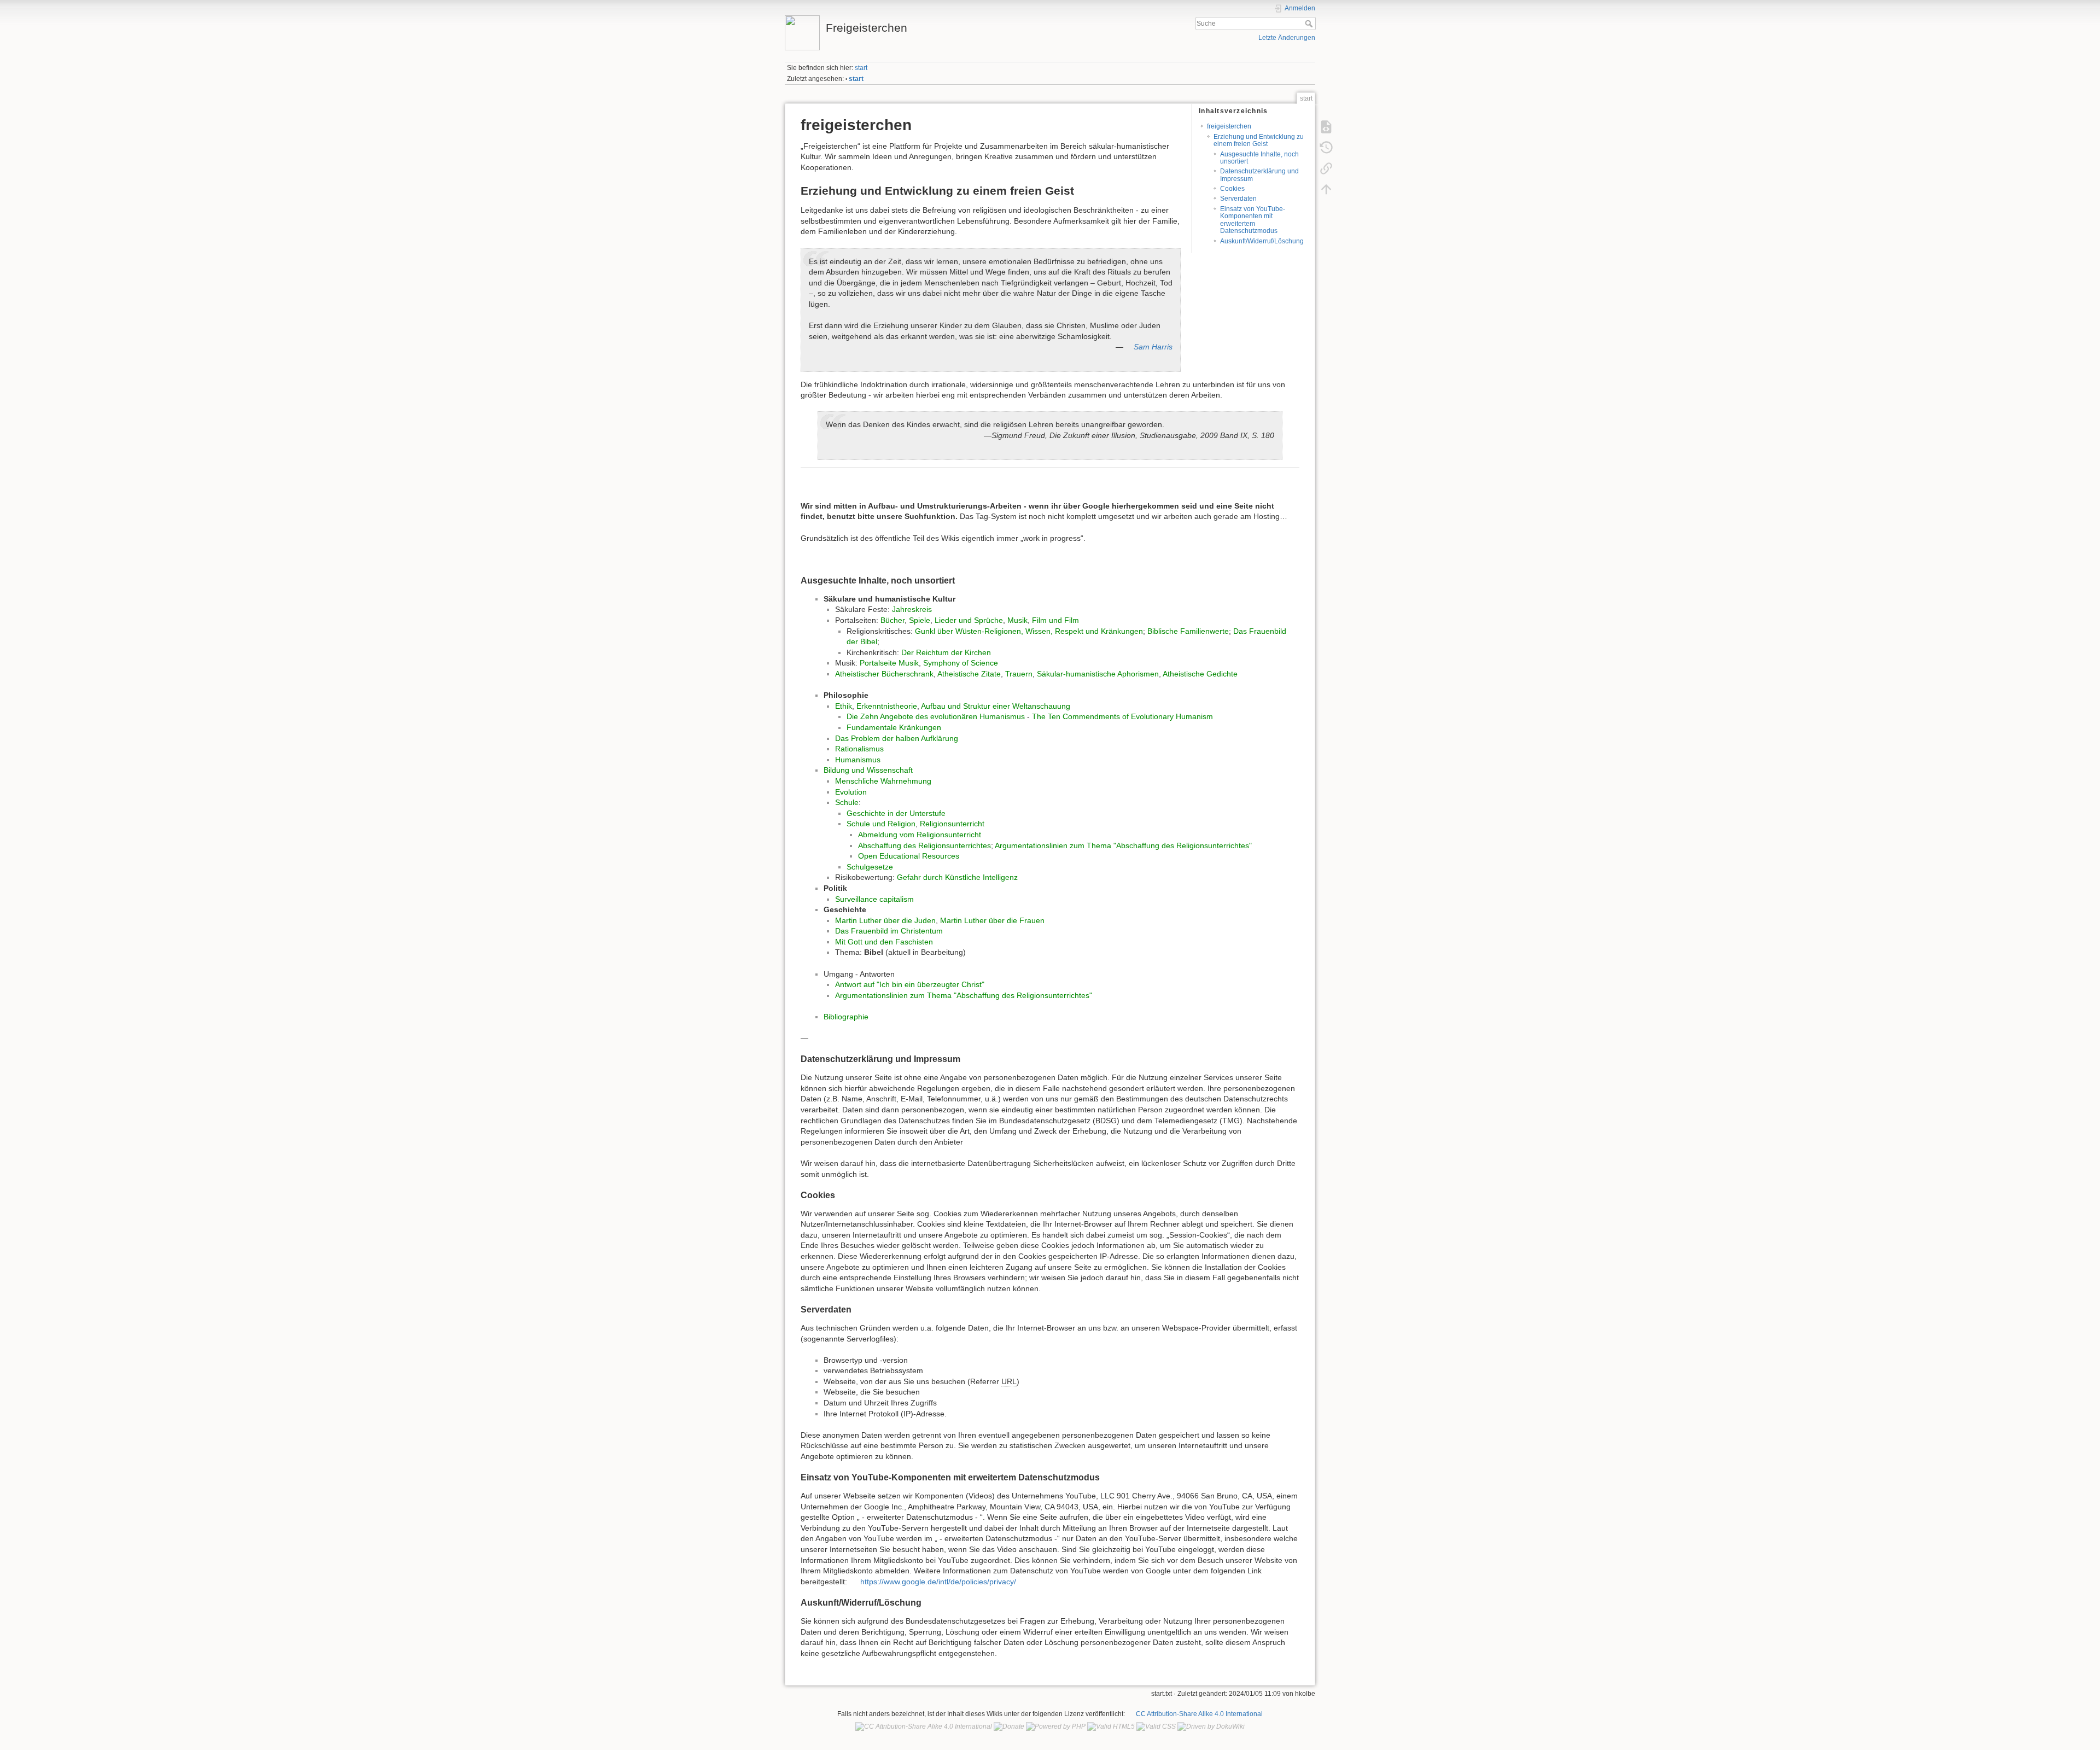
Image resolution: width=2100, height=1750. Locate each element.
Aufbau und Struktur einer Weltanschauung (996, 706)
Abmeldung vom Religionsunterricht (920, 835)
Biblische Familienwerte (1188, 631)
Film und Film (1055, 620)
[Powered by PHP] (1056, 1726)
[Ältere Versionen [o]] (1326, 147)
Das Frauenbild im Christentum (889, 931)
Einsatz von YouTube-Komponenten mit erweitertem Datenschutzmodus (1253, 220)
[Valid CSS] (1156, 1726)
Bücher (892, 620)
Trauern (1019, 674)
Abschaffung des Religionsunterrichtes (924, 845)
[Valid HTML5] (1111, 1726)
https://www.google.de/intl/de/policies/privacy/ (938, 1582)
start (861, 68)
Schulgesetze (870, 867)
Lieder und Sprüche (969, 620)
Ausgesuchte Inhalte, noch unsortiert (1259, 158)
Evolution (851, 792)
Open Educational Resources (909, 856)
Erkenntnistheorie (887, 706)
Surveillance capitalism (874, 899)
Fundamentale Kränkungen (894, 727)
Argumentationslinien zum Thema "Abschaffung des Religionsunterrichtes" (1123, 845)
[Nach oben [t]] (1326, 189)
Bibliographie (846, 1017)
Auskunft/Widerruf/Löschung (1262, 241)
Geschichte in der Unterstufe (896, 813)
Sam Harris (1153, 347)
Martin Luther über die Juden (885, 920)
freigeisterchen (1229, 126)
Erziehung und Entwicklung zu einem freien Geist (1259, 140)
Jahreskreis (912, 609)
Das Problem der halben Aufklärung (897, 738)
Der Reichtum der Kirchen (946, 652)
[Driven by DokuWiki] (1211, 1726)
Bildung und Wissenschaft (868, 770)
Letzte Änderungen (1287, 38)
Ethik (844, 706)
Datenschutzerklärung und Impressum (1259, 175)
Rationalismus (859, 749)
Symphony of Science (961, 663)
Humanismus (858, 760)
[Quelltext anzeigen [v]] (1326, 126)
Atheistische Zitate (969, 674)
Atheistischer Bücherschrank (884, 674)
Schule (847, 802)
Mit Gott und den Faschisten (884, 942)
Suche (1310, 24)
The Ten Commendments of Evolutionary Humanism (1122, 716)
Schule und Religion (881, 824)
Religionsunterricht (952, 824)
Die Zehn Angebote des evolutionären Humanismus (936, 716)
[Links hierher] (1326, 168)
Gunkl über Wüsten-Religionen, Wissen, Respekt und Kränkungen (1029, 631)
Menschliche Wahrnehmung (883, 781)
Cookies (1232, 189)
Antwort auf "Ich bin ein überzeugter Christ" (910, 984)
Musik (1017, 620)
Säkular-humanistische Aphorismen (1098, 674)
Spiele (920, 620)
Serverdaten (1238, 199)
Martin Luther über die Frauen (992, 920)
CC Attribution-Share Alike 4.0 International (1199, 1714)
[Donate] (1009, 1726)
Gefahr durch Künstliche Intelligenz (957, 877)
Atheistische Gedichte (1200, 674)
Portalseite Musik (889, 663)
